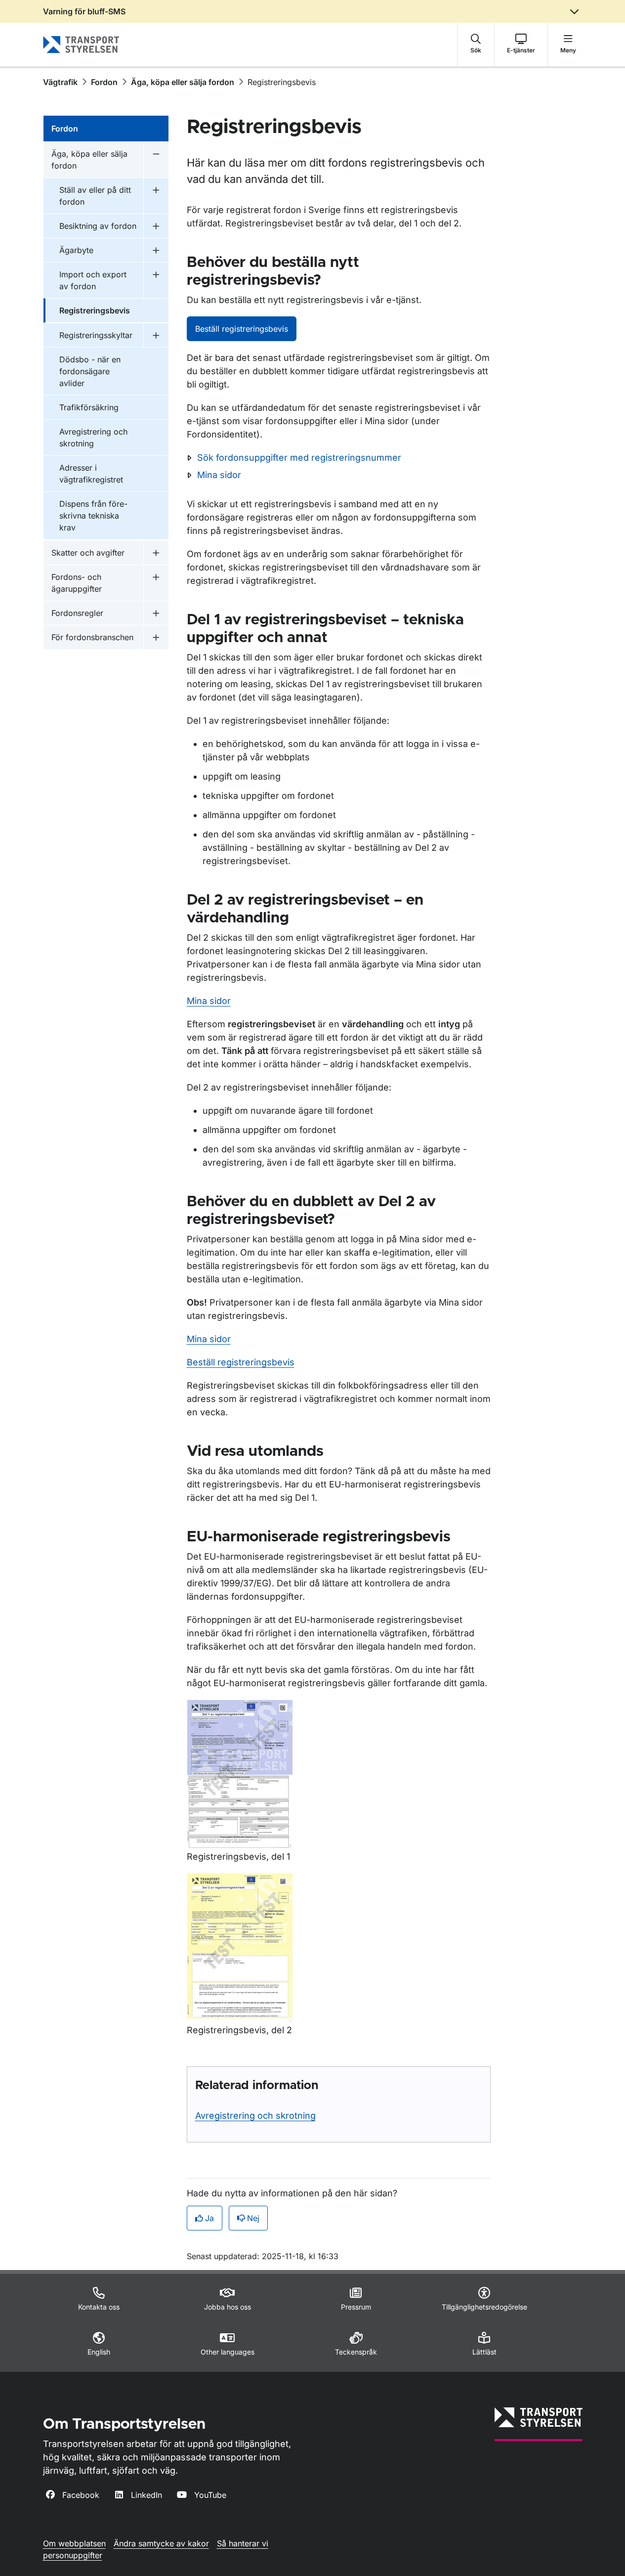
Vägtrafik (60, 82)
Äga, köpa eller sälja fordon (183, 82)
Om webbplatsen (74, 2543)
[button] (476, 44)
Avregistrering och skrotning (255, 2116)
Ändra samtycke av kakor (161, 2543)
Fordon (104, 82)
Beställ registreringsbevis (242, 329)
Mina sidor (219, 475)
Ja (209, 2218)
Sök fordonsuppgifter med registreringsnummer (299, 458)
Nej (253, 2218)
